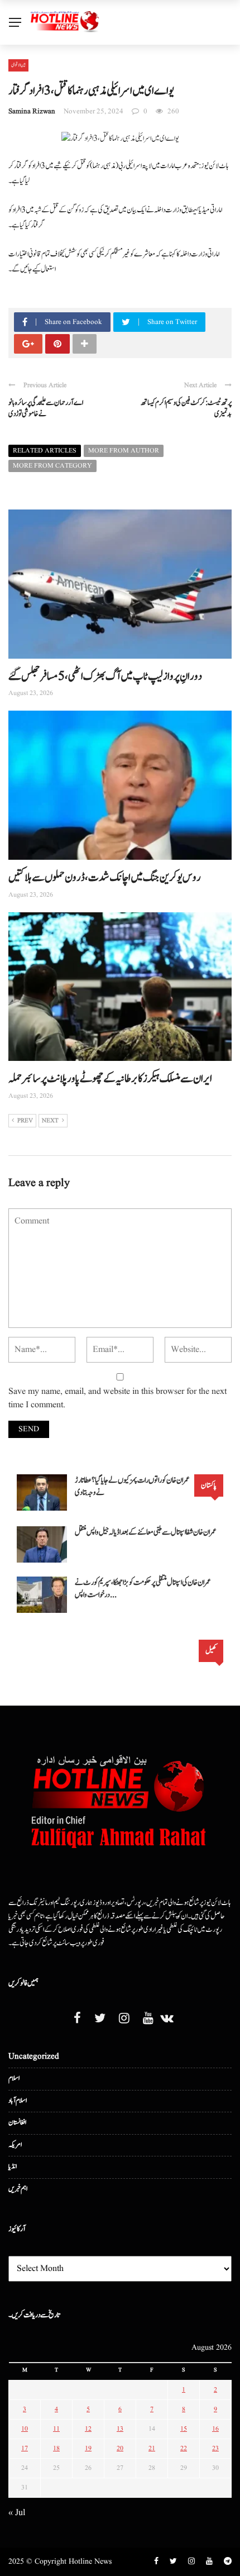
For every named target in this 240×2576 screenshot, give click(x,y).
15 (184, 2429)
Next (50, 1121)
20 (120, 2448)
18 (56, 2448)
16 (215, 2429)
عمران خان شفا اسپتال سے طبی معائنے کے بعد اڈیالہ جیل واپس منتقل (146, 1532)
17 (25, 2448)
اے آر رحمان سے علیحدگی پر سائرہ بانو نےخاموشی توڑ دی (46, 409)
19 (88, 2448)
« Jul (17, 2513)
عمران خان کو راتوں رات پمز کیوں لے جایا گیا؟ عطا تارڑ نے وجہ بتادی (132, 1486)
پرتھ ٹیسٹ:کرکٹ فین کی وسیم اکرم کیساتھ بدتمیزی (186, 409)
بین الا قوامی (18, 65)
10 (25, 2429)
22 (184, 2448)
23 (215, 2448)
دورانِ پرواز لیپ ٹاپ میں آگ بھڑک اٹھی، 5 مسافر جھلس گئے (105, 677)
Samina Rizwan (32, 111)
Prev (25, 1121)
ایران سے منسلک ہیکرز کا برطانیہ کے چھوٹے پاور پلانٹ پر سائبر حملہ (110, 1079)
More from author (124, 451)
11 (56, 2429)
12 (88, 2429)
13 (120, 2429)
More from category (52, 466)
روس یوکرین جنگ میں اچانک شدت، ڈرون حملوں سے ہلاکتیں (105, 878)
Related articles (45, 451)
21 (152, 2448)
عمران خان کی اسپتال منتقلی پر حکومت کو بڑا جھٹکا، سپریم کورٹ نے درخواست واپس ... (143, 1589)
